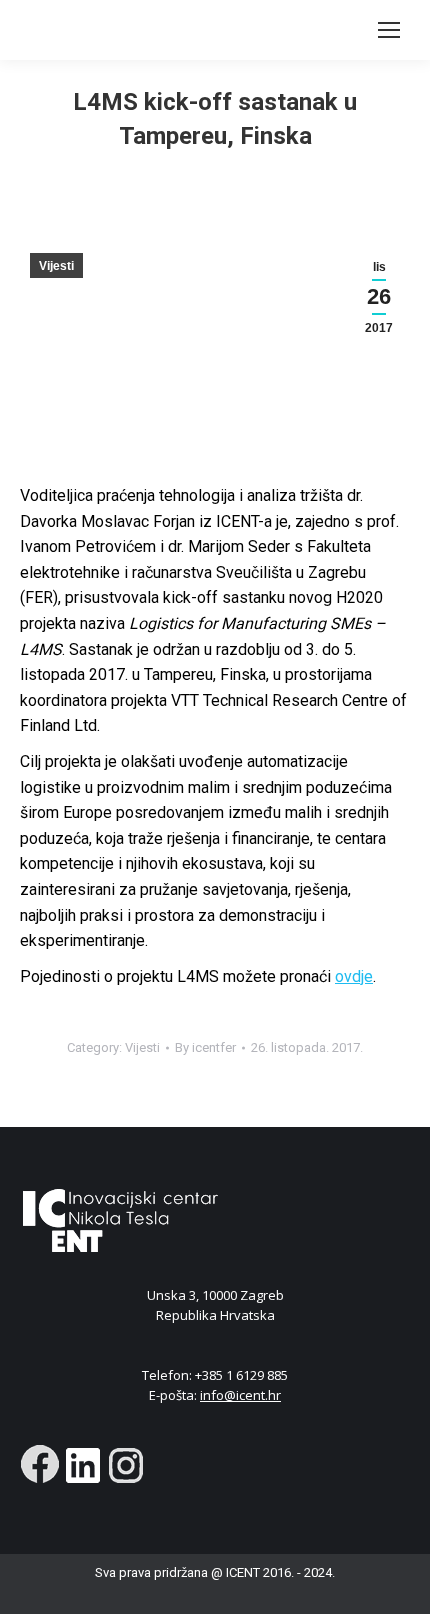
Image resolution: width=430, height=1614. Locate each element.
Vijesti (56, 266)
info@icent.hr (240, 1395)
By (205, 1047)
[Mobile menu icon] (389, 30)
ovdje (354, 976)
